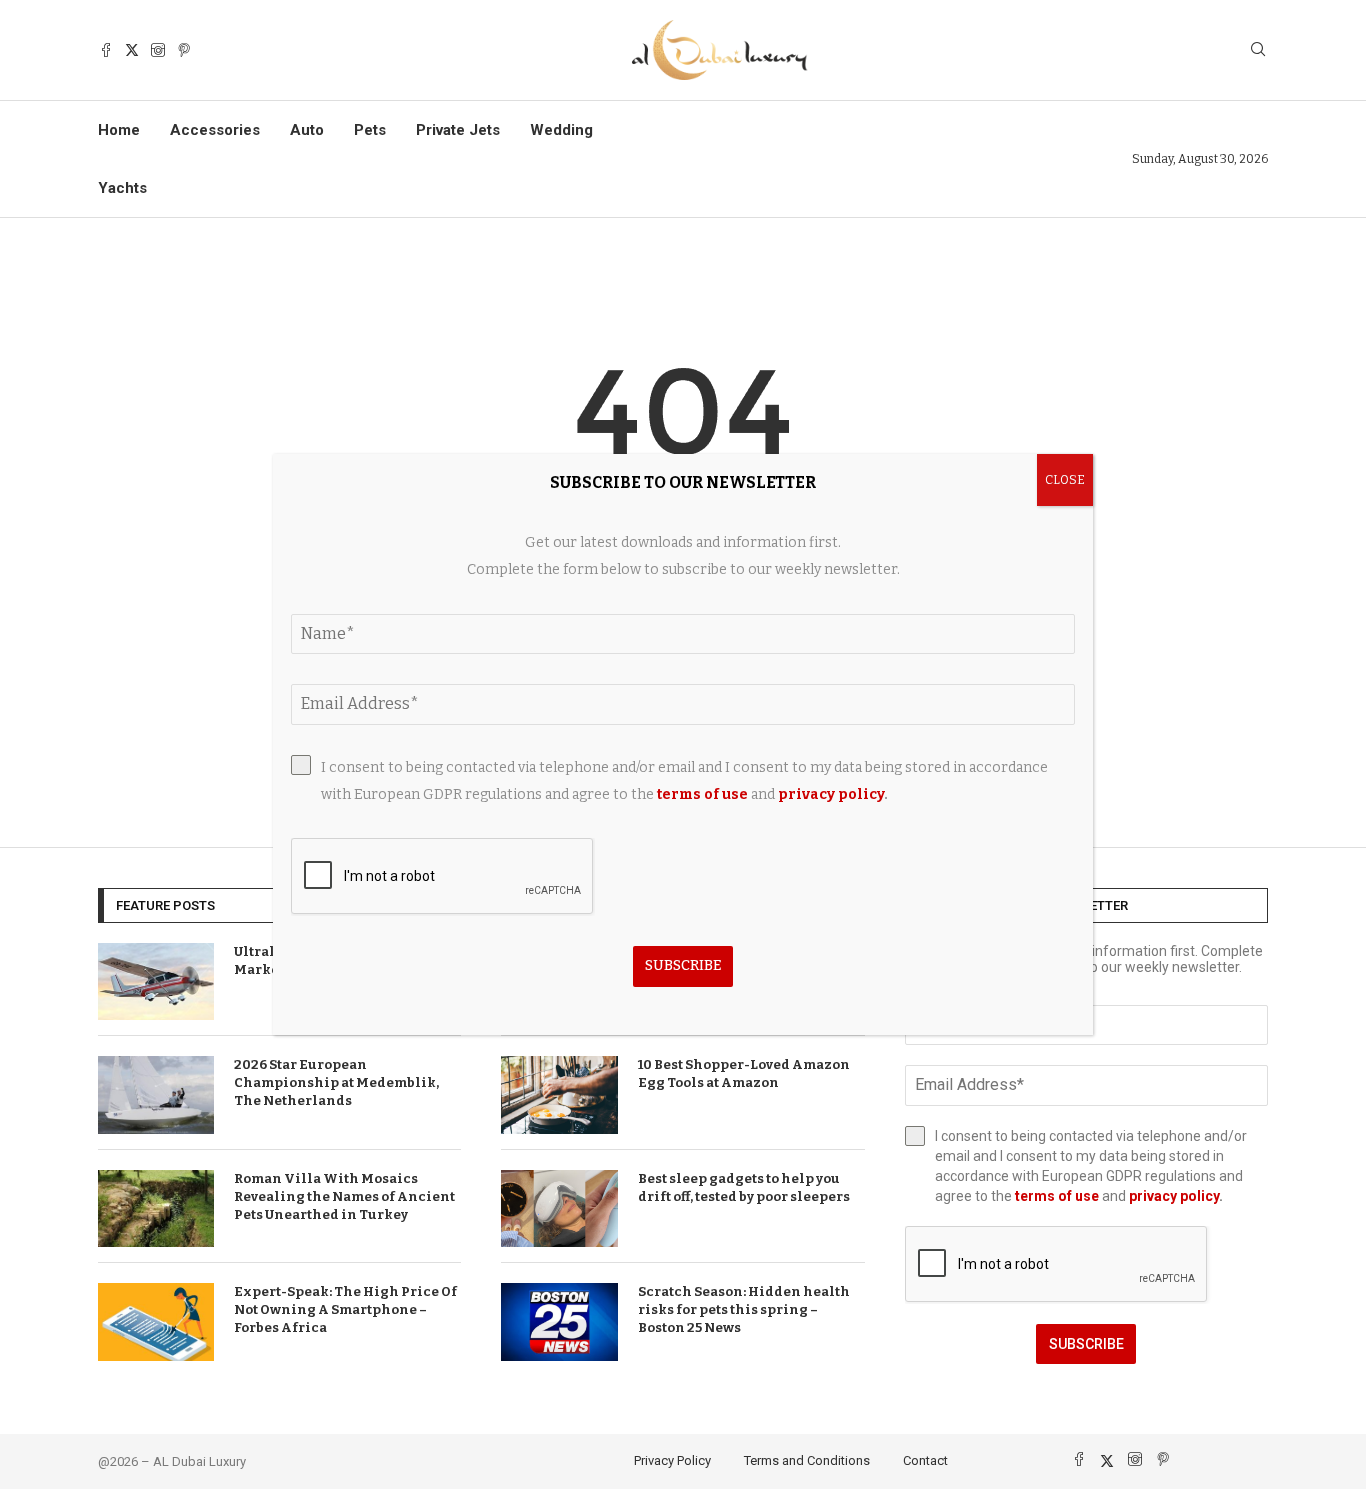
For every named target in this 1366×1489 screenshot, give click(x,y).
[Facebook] (106, 50)
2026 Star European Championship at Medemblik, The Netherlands (336, 1082)
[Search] (1258, 50)
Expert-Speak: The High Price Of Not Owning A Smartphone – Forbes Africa (345, 1309)
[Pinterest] (184, 50)
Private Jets (458, 130)
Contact (925, 1460)
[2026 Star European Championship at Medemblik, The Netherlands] (156, 1095)
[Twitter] (132, 50)
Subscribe (1086, 1344)
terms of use (1057, 1196)
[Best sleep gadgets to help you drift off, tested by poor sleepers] (559, 1209)
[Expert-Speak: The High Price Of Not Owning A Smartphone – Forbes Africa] (156, 1322)
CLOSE (1065, 480)
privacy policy (1174, 1196)
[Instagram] (158, 50)
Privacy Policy (672, 1460)
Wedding (561, 130)
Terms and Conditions (807, 1460)
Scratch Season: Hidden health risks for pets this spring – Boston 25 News (744, 1309)
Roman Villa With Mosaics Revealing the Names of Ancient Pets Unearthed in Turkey (344, 1196)
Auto (307, 130)
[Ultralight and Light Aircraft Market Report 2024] (156, 982)
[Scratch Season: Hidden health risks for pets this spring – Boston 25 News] (559, 1322)
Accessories (215, 130)
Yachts (122, 188)
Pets (370, 130)
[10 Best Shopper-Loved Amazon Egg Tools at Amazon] (559, 1095)
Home (119, 130)
